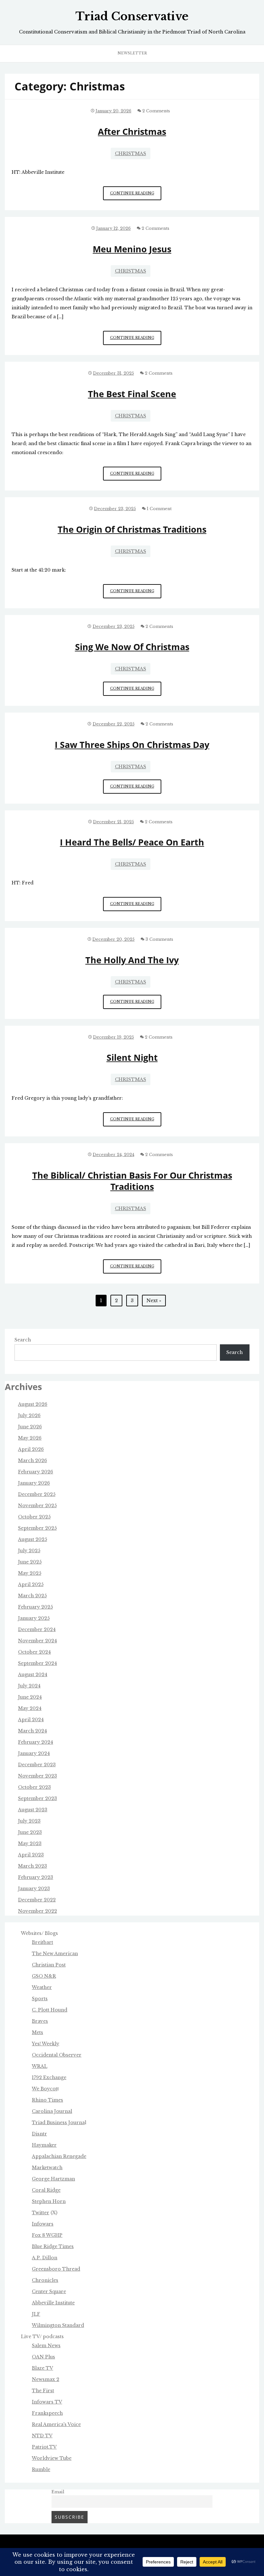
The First (43, 2391)
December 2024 (37, 1629)
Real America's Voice (56, 2424)
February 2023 (36, 1877)
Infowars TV (47, 2402)
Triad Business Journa (58, 2123)
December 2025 (37, 1494)
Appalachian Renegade (59, 2156)
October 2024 (34, 1652)
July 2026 (29, 1415)
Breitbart (42, 1942)
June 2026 (30, 1427)
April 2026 (31, 1449)
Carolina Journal (52, 2111)
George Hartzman (53, 2179)
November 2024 (38, 1641)
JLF (36, 2314)
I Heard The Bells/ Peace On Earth (132, 842)
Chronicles (45, 2280)
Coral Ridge (46, 2190)
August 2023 (33, 1810)
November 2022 (38, 1911)
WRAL (40, 2066)
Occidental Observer (57, 2055)
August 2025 (33, 1539)
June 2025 (30, 1562)
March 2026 (33, 1461)
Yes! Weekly (46, 2044)
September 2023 (38, 1798)
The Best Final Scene (132, 394)
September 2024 (38, 1663)
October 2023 (34, 1787)
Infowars (43, 2224)
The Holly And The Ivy (132, 960)
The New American (55, 1954)
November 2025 (37, 1506)
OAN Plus (43, 2357)
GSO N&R (44, 1976)
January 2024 (34, 1753)
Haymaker (44, 2145)
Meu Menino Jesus (132, 249)
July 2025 (29, 1551)
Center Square (49, 2291)
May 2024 (30, 1708)
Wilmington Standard (58, 2325)
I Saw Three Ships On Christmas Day (132, 745)
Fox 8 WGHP (47, 2235)
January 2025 (34, 1618)
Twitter (41, 2213)
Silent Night (132, 1057)
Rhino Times (47, 2100)
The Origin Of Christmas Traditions (132, 529)
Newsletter (132, 53)
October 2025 (34, 1517)
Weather (42, 1987)
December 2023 (37, 1765)
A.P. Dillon (45, 2258)
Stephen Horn (49, 2201)
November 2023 (38, 1776)
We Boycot (45, 2089)
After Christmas (132, 131)
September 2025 (37, 1528)
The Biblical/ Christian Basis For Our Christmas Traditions (132, 1181)
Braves (40, 2021)
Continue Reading (136, 196)
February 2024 (36, 1742)
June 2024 (30, 1697)
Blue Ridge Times (53, 2246)
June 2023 (30, 1832)
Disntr (39, 2134)
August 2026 (33, 1404)
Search (23, 1340)
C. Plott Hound (50, 2010)
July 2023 (29, 1821)
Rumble (41, 2469)
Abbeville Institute (53, 2303)
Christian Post (49, 1965)
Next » (154, 1301)
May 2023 (30, 1843)
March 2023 (33, 1866)
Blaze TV (42, 2368)
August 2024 (33, 1675)
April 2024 (31, 1720)
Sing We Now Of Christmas (132, 647)
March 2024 (33, 1731)
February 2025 (35, 1607)
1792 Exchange (49, 2077)
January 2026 (34, 1483)
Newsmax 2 (46, 2379)
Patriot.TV (44, 2447)
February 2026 (36, 1472)
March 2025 (32, 1596)
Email (58, 2492)
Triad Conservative (132, 16)
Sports (40, 1999)
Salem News (46, 2346)
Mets (38, 2032)
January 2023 (34, 1889)
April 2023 (31, 1855)
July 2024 (29, 1686)
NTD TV (42, 2436)
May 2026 (30, 1438)
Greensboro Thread (56, 2269)
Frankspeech (47, 2413)
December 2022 (37, 1900)
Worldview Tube (52, 2458)
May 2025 (30, 1573)
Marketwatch (47, 2168)
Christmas (131, 154)
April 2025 (31, 1584)
